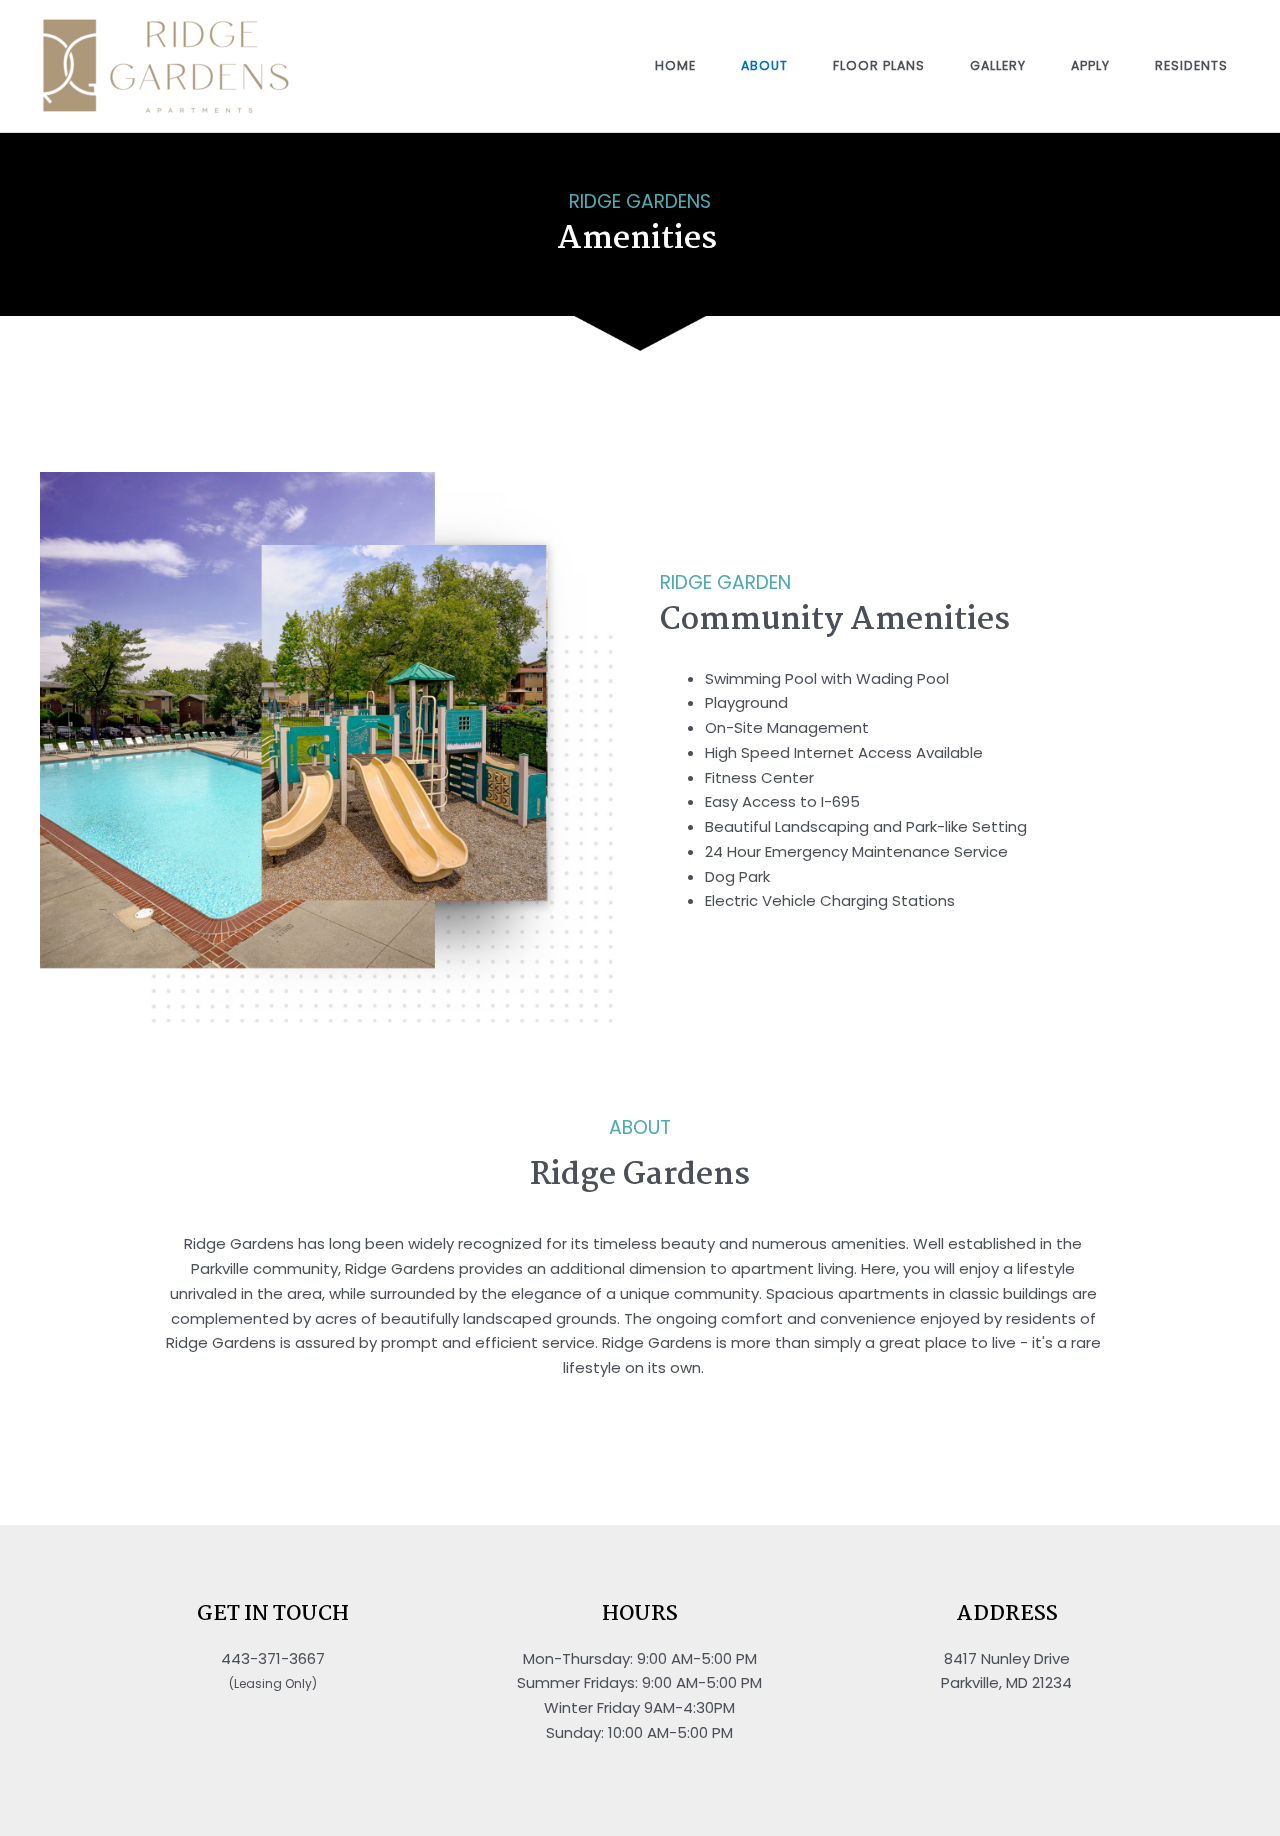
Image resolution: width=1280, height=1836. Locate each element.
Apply (1090, 65)
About (764, 65)
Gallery (998, 65)
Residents (1191, 65)
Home (675, 65)
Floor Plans (879, 65)
